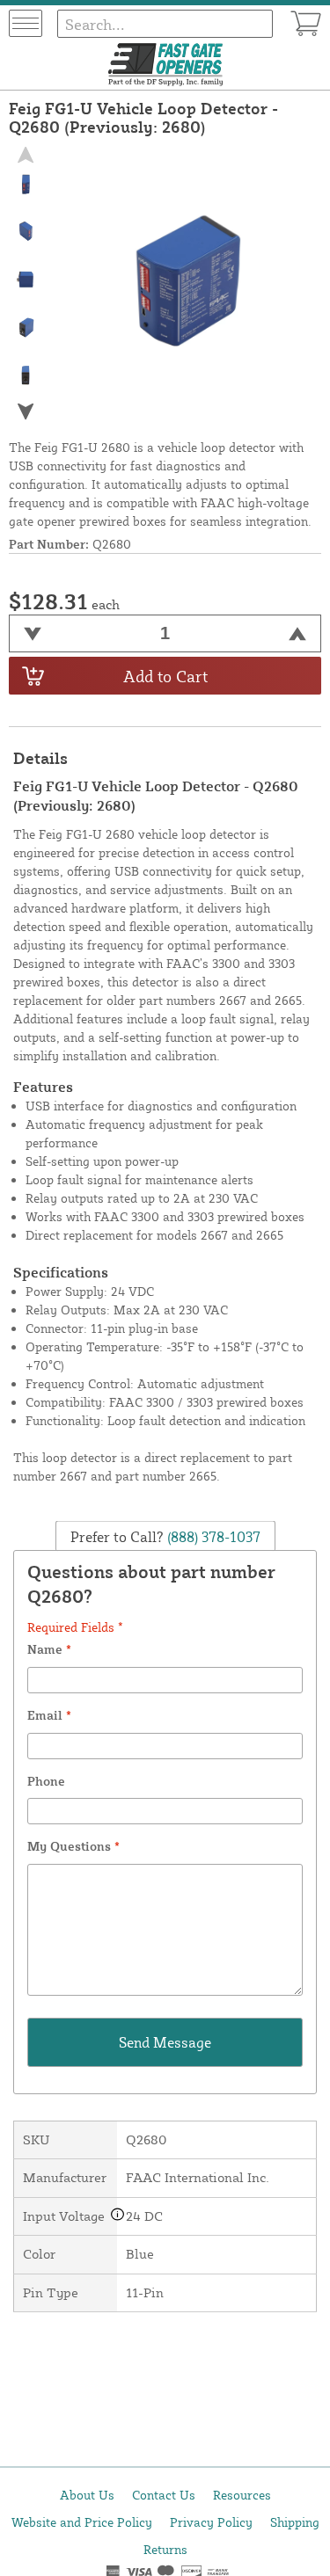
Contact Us (164, 2495)
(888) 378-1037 (212, 1537)
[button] (26, 412)
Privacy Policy (211, 2522)
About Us (87, 2495)
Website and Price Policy (82, 2522)
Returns (165, 2549)
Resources (242, 2495)
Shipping (295, 2522)
